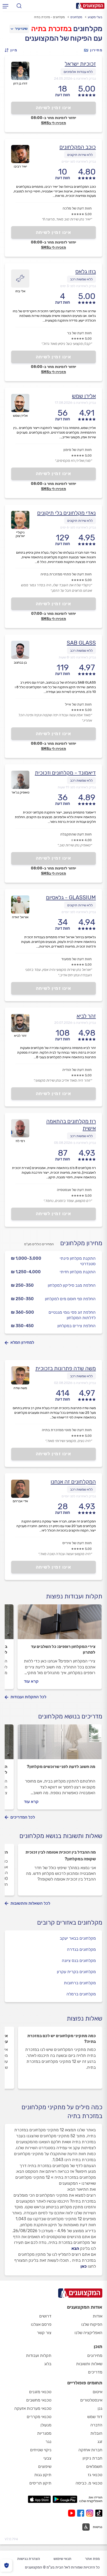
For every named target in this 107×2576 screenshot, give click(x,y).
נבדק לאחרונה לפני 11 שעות (77, 787)
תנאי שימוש (62, 2559)
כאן (84, 2266)
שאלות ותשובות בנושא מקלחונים (61, 1836)
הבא (75, 2248)
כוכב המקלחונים (78, 147)
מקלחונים (76, 17)
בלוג (48, 2364)
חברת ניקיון (92, 2458)
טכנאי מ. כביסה (89, 2483)
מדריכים (95, 2372)
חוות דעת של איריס (77, 1543)
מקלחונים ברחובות (80, 1983)
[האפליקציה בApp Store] (39, 2499)
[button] (12, 50)
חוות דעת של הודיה (77, 1070)
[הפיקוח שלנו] (6, 2565)
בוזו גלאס (86, 271)
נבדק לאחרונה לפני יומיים (79, 161)
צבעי (47, 2458)
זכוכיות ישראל (80, 64)
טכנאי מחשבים (39, 2400)
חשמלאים (94, 2466)
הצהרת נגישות (29, 2559)
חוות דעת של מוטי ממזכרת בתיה (67, 1430)
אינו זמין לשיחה (54, 108)
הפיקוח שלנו (92, 2324)
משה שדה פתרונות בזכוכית (66, 1368)
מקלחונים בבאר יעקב (78, 1938)
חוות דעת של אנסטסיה (74, 1190)
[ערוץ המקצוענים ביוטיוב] (73, 2513)
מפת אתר (92, 2559)
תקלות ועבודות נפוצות (74, 1596)
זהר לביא (86, 1016)
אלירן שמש (84, 396)
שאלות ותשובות (89, 2364)
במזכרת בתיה (51, 29)
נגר (48, 2442)
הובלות (96, 2433)
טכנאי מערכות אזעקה (33, 2408)
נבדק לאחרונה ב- (75, 78)
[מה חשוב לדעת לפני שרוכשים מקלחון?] (60, 1744)
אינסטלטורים (91, 2400)
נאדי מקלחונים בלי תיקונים (66, 513)
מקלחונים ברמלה (81, 1994)
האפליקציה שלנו (88, 2333)
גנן (100, 2408)
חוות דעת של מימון (78, 450)
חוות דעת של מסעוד (76, 959)
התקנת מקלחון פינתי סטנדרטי (78, 1261)
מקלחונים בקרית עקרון (76, 1972)
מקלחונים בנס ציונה (79, 1961)
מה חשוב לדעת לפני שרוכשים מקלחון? (61, 1767)
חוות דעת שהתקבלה (76, 834)
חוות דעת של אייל (78, 704)
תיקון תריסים (40, 2483)
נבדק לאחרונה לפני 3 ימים (78, 286)
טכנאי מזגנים (40, 2392)
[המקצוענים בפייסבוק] (82, 2513)
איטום (98, 2392)
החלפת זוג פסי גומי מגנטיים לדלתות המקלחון (72, 1315)
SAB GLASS (81, 643)
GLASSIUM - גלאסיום (71, 897)
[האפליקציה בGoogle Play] (65, 2499)
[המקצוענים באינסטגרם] (91, 2513)
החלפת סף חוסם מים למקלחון (70, 1299)
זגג (100, 2442)
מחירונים (95, 2355)
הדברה (96, 2425)
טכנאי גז (95, 2475)
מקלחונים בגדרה (81, 1949)
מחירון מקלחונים (81, 1243)
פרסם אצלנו (41, 2324)
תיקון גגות (43, 2475)
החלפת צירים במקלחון (76, 1326)
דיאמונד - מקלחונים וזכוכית (65, 773)
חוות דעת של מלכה (77, 208)
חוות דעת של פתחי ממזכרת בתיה (66, 574)
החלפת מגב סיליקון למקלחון (72, 1285)
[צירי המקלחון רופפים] (60, 1624)
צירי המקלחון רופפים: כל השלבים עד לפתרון (63, 1649)
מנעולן (46, 2425)
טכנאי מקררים (39, 2417)
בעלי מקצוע (95, 17)
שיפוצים (45, 2466)
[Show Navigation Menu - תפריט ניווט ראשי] (5, 6)
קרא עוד (31, 1681)
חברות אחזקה (90, 2450)
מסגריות (44, 2433)
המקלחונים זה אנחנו (73, 1482)
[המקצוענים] (90, 6)
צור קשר (44, 2333)
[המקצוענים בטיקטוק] (99, 2513)
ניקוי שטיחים (41, 2450)
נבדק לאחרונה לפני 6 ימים (78, 527)
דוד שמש (95, 2417)
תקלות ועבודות (39, 2355)
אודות (98, 2316)
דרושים (45, 2316)
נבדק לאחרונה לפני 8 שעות (77, 657)
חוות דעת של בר (79, 333)
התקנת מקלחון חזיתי (78, 1272)
